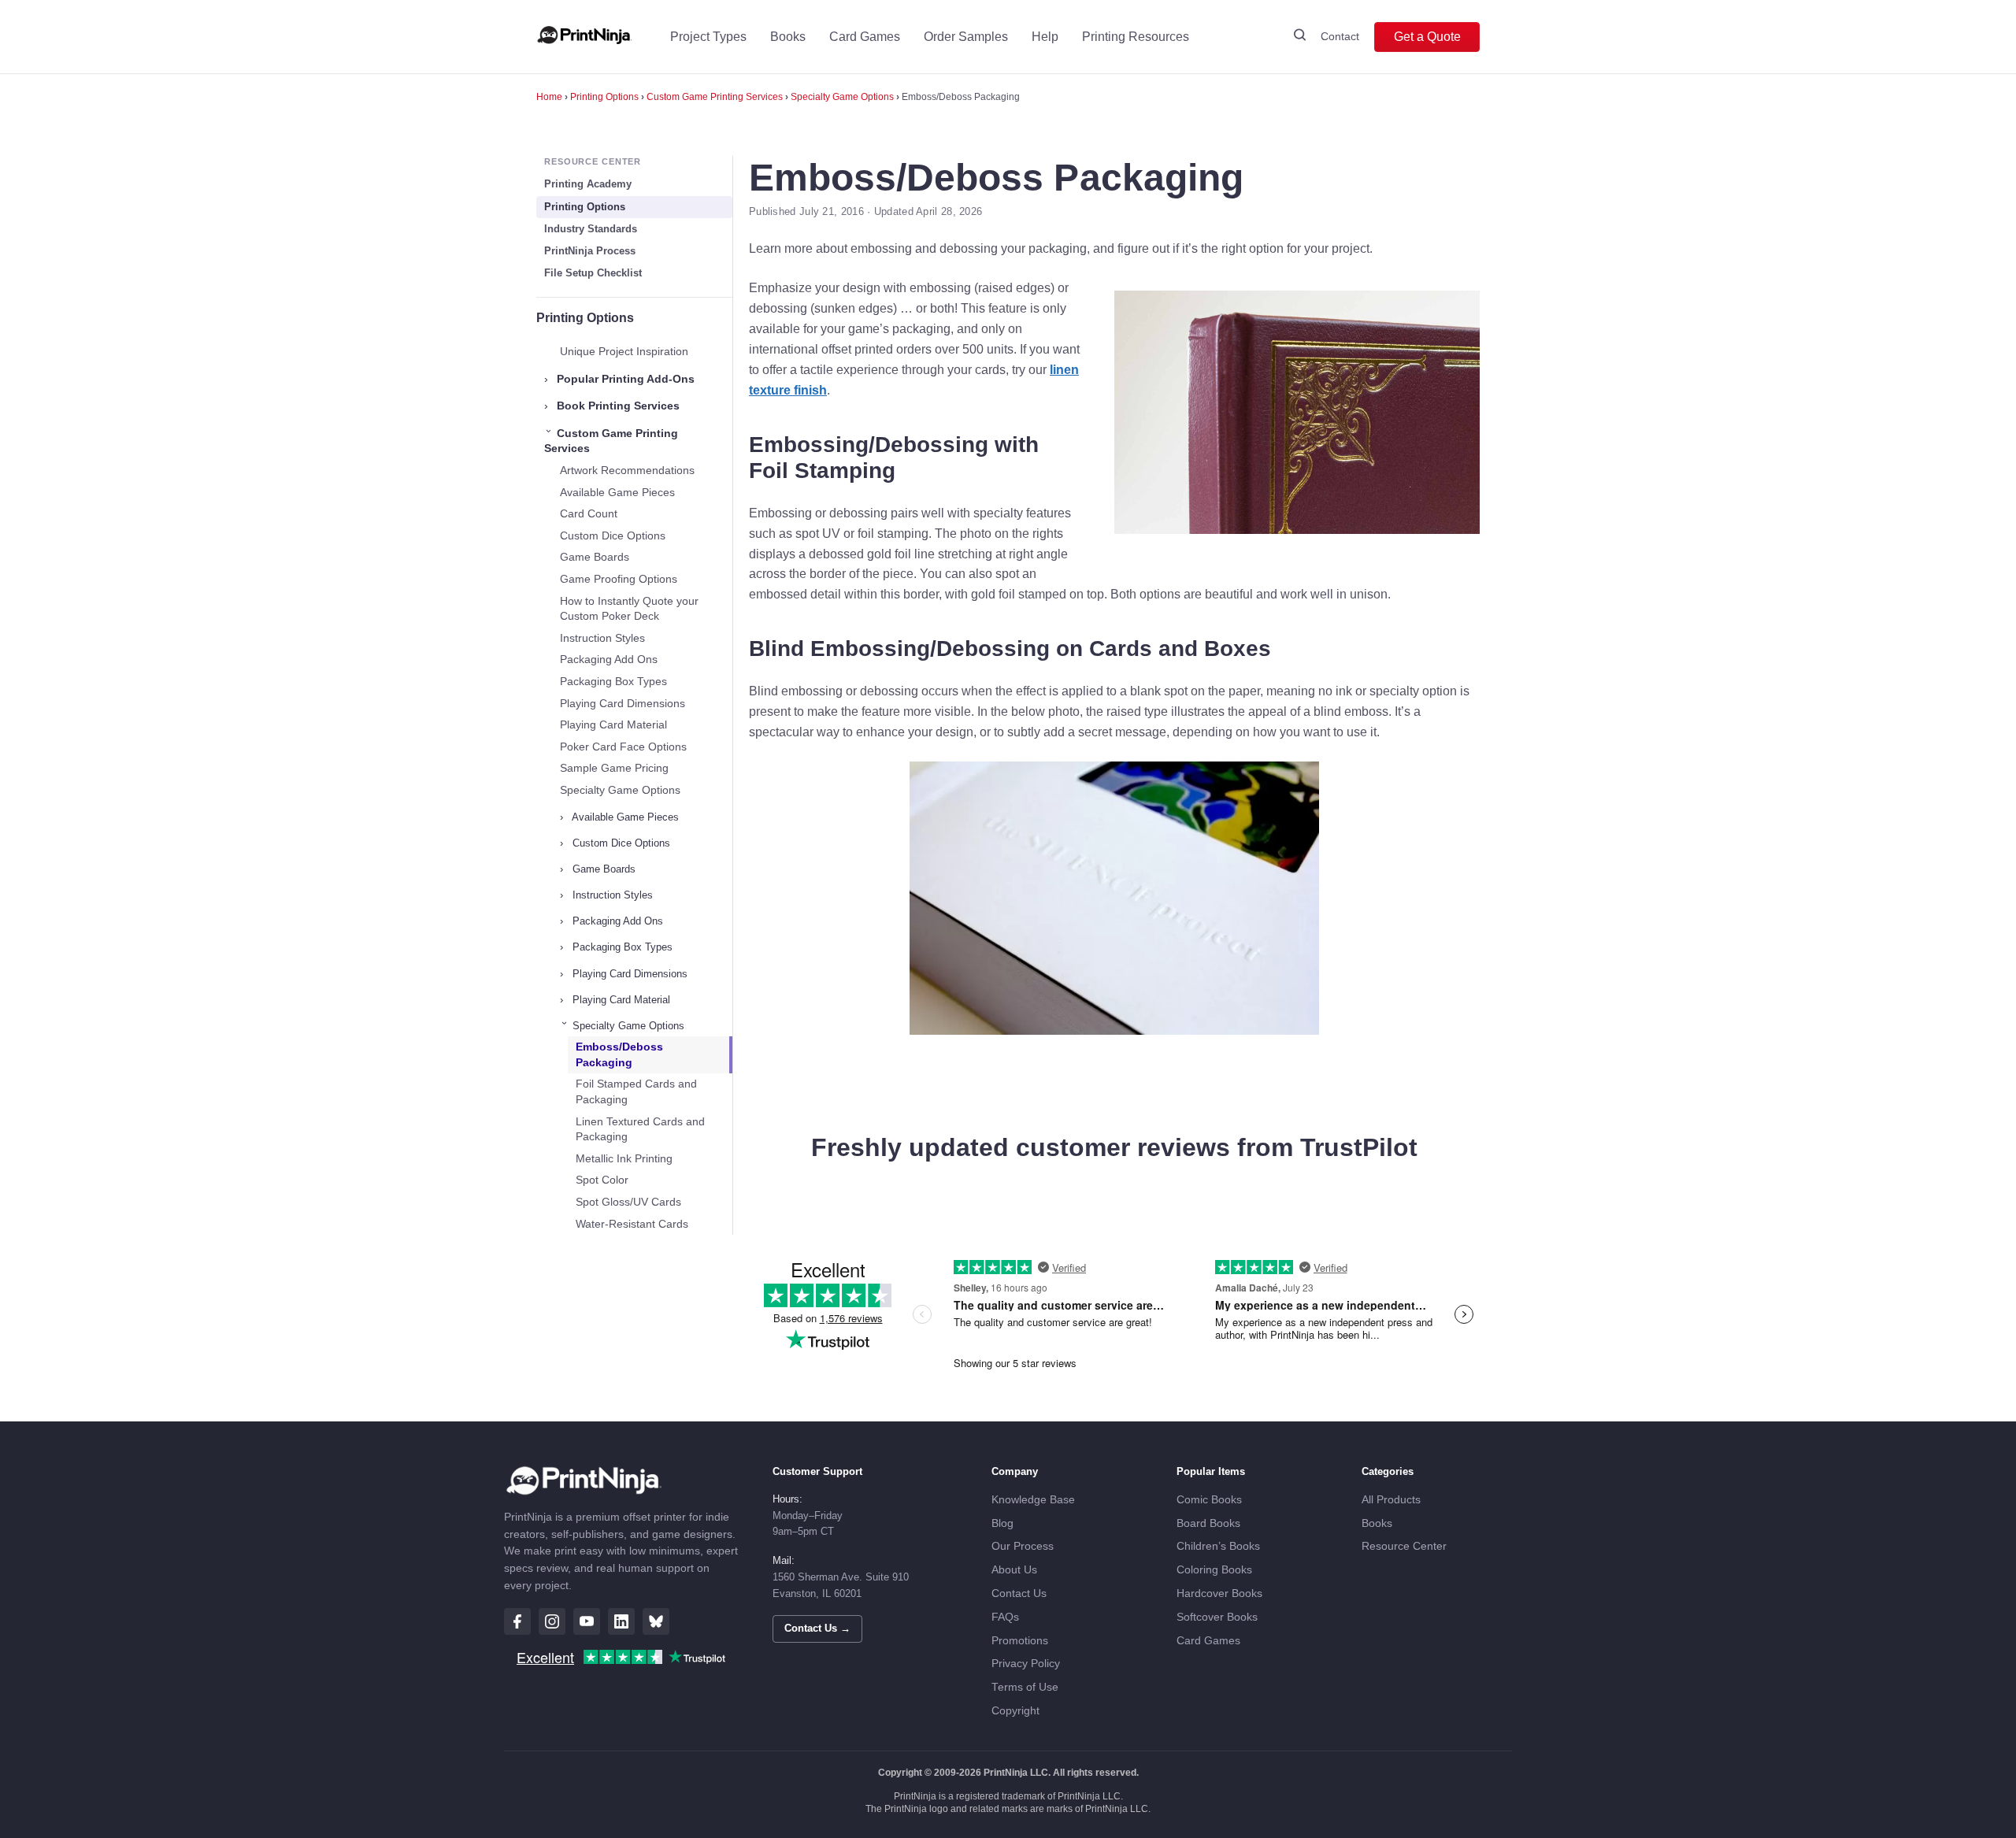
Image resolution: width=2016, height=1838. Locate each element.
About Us (1014, 1570)
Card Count (589, 513)
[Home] (584, 37)
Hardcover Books (1219, 1593)
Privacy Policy (1026, 1664)
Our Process (1023, 1546)
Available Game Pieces (617, 492)
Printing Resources (1136, 37)
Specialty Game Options (842, 97)
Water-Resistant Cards (632, 1224)
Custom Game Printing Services (715, 97)
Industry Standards (591, 229)
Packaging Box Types (613, 681)
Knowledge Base (1033, 1500)
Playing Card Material (613, 724)
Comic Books (1209, 1500)
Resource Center (1404, 1546)
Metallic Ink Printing (624, 1158)
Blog (1002, 1523)
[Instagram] (552, 1621)
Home (549, 97)
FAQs (1005, 1617)
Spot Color (602, 1180)
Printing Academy (588, 184)
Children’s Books (1218, 1546)
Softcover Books (1217, 1617)
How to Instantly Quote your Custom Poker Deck (629, 609)
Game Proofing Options (619, 579)
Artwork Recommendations (627, 470)
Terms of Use (1025, 1687)
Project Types (708, 37)
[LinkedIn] (621, 1621)
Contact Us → (817, 1628)
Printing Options (604, 97)
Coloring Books (1214, 1570)
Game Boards (595, 557)
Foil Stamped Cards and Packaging (636, 1091)
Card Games (865, 37)
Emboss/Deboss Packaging (619, 1054)
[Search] (1300, 37)
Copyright (1015, 1711)
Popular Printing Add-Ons (619, 379)
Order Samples (966, 37)
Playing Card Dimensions (623, 703)
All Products (1391, 1500)
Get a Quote (1427, 37)
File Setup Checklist (593, 273)
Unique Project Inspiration (624, 351)
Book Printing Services (612, 406)
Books (788, 37)
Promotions (1020, 1641)
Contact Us (1019, 1593)
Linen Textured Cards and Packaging (640, 1129)
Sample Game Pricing (614, 768)
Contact (1340, 36)
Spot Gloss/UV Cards (628, 1202)
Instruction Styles (602, 638)
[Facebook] (517, 1621)
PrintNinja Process (590, 251)
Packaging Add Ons (609, 659)
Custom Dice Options (613, 535)
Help (1045, 37)
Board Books (1208, 1523)
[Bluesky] (656, 1621)
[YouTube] (587, 1621)
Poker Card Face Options (623, 747)
